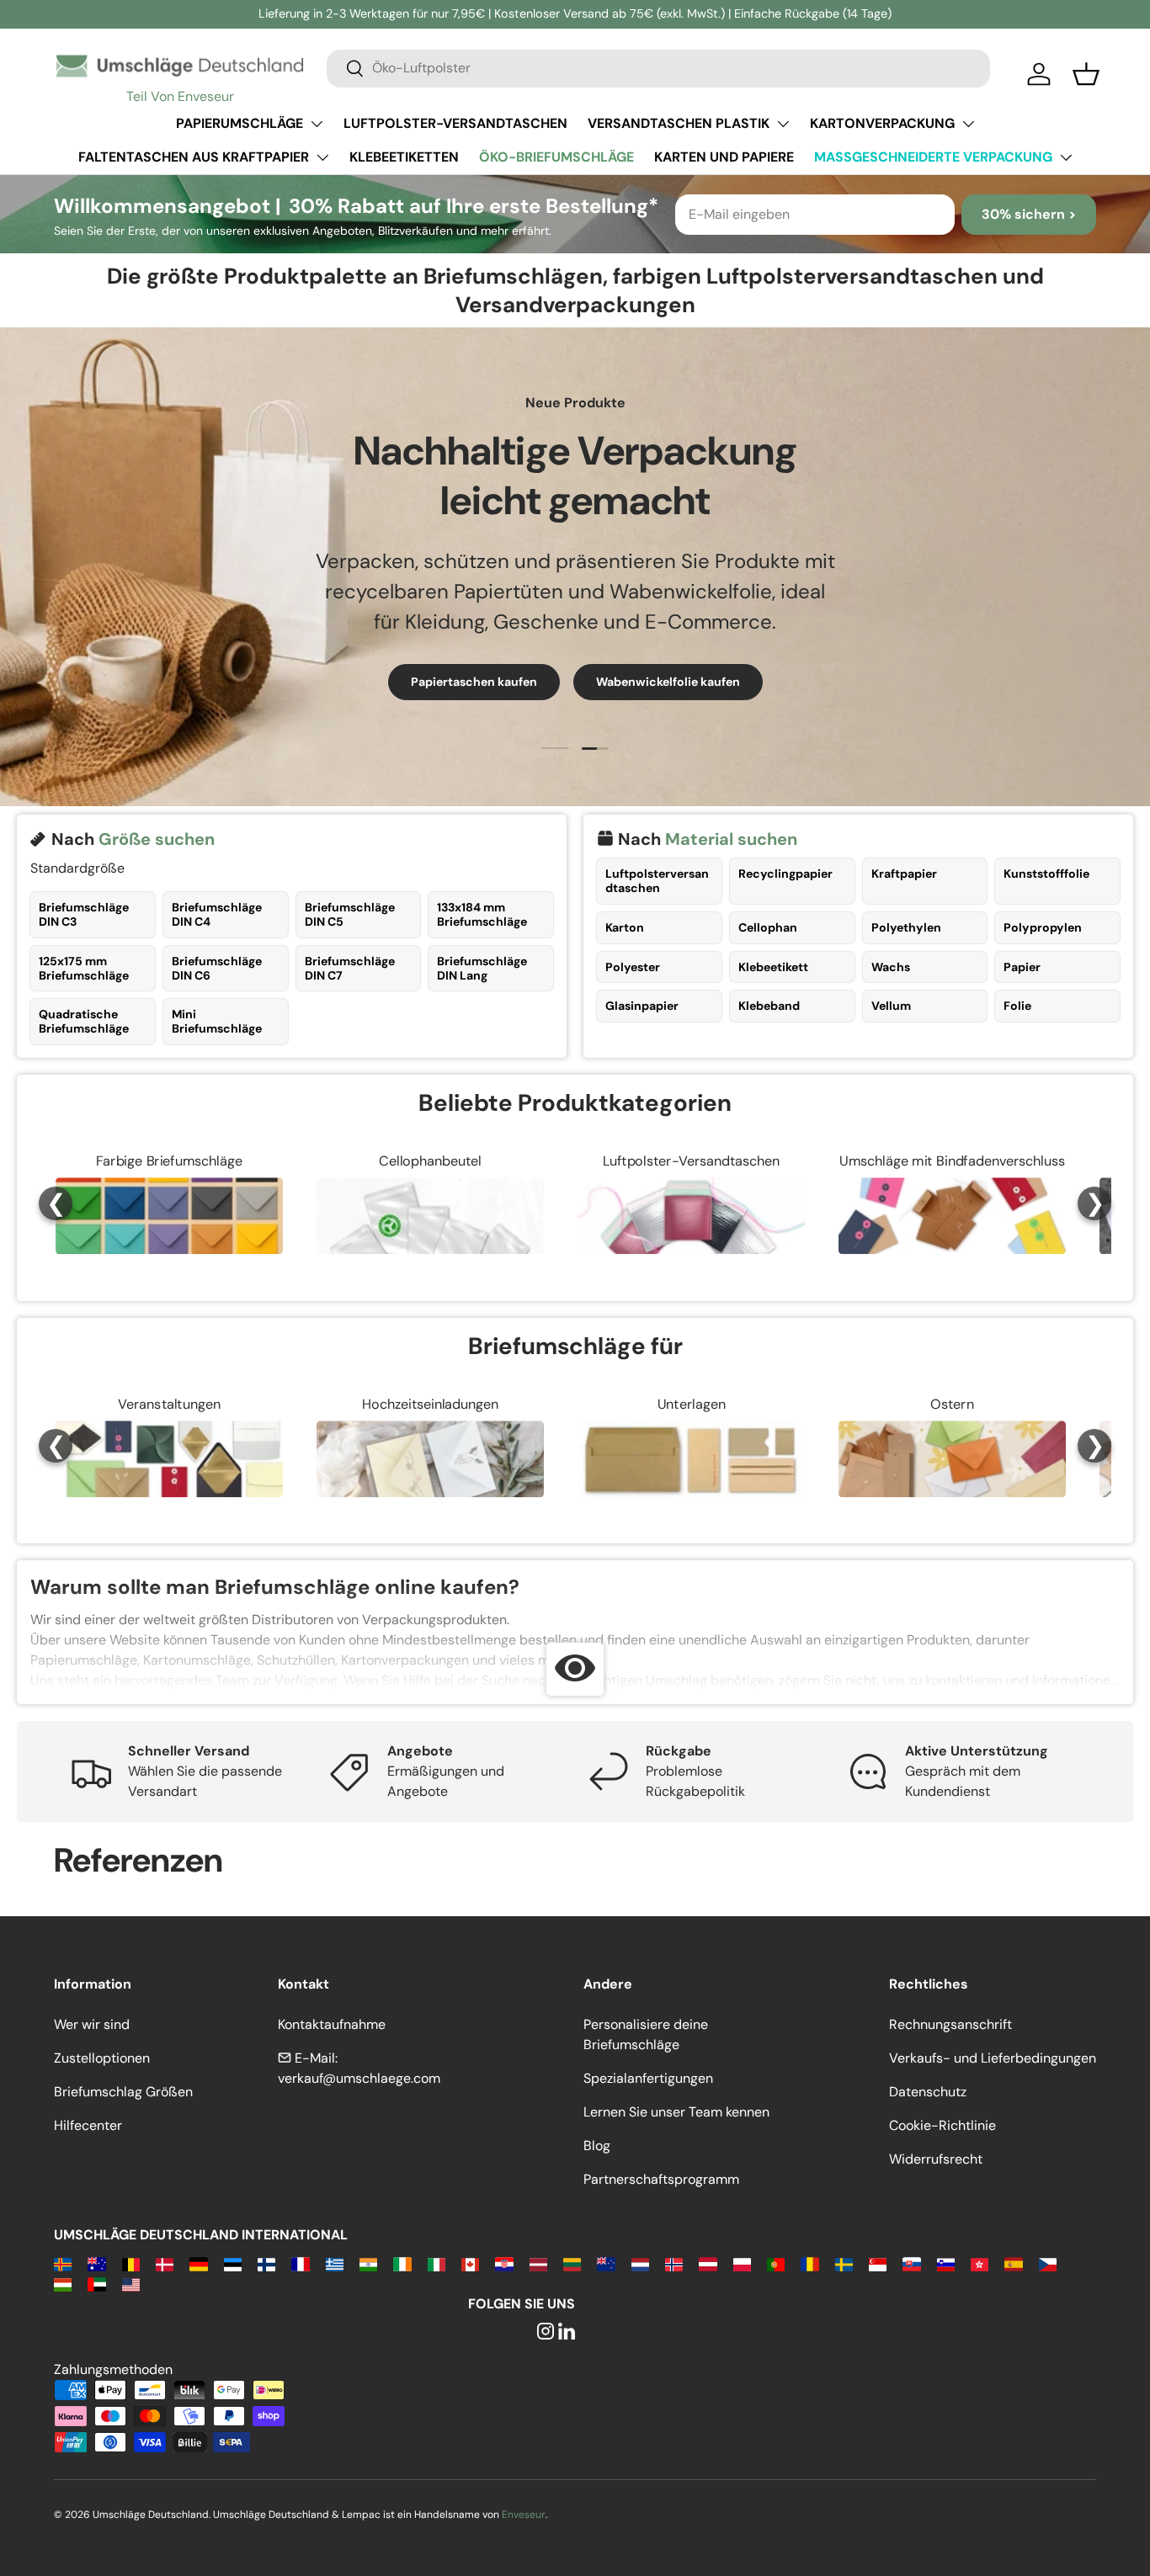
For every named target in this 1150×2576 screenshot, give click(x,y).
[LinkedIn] (567, 2332)
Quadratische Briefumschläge (84, 1021)
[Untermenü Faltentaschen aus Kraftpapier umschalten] (322, 157)
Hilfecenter (88, 2125)
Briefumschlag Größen (123, 2092)
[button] (1086, 74)
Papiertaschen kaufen (474, 682)
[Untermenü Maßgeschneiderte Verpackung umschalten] (1066, 157)
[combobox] (658, 68)
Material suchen (731, 839)
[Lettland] (538, 2263)
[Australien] (96, 2263)
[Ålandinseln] (63, 2263)
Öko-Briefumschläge (556, 157)
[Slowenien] (946, 2263)
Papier (1022, 967)
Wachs (891, 967)
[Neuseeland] (606, 2263)
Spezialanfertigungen (648, 2078)
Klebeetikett (773, 967)
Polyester (633, 967)
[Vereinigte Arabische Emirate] (96, 2284)
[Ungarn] (63, 2284)
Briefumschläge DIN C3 (84, 914)
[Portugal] (776, 2263)
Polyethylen (906, 927)
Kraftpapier (904, 874)
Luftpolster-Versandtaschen (455, 123)
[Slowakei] (911, 2263)
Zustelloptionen (102, 2058)
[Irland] (402, 2263)
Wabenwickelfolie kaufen (668, 682)
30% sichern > (1029, 214)
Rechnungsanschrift (950, 2024)
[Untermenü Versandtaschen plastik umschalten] (783, 124)
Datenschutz (928, 2092)
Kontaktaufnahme (332, 2024)
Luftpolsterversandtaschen (657, 881)
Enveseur (524, 2515)
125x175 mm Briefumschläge (84, 968)
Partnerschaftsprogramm (661, 2179)
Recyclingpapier (785, 874)
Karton (625, 927)
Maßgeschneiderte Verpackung (933, 157)
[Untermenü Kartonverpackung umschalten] (968, 124)
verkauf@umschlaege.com (359, 2078)
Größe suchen (157, 839)
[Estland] (233, 2263)
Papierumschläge (240, 123)
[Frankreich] (300, 2263)
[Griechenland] (335, 2263)
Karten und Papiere (724, 157)
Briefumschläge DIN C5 (350, 914)
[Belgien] (131, 2263)
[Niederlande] (640, 2263)
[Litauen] (572, 2263)
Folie (1017, 1006)
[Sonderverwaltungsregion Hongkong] (980, 2263)
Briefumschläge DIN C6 (217, 968)
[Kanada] (470, 2263)
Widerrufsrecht (936, 2159)
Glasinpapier (642, 1006)
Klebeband (769, 1006)
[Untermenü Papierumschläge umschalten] (317, 124)
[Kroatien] (504, 2263)
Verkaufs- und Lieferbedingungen (993, 2058)
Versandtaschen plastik (679, 123)
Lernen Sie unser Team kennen (676, 2112)
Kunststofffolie (1046, 874)
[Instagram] (546, 2332)
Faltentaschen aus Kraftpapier (194, 157)
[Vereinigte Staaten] (131, 2284)
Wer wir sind (92, 2024)
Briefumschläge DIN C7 (350, 968)
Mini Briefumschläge (217, 1021)
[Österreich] (708, 2263)
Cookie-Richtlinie (942, 2125)
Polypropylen (1043, 927)
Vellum (891, 1006)
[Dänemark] (165, 2263)
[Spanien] (1013, 2263)
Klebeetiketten (404, 157)
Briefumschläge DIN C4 (217, 914)
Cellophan (768, 927)
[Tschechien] (1048, 2263)
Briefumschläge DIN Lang (482, 968)
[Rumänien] (809, 2263)
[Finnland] (266, 2263)
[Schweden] (844, 2263)
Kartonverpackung (882, 123)
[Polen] (742, 2263)
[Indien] (368, 2263)
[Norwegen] (674, 2263)
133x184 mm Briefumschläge (482, 914)
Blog (597, 2146)
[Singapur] (878, 2263)
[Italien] (437, 2263)
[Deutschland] (198, 2263)
